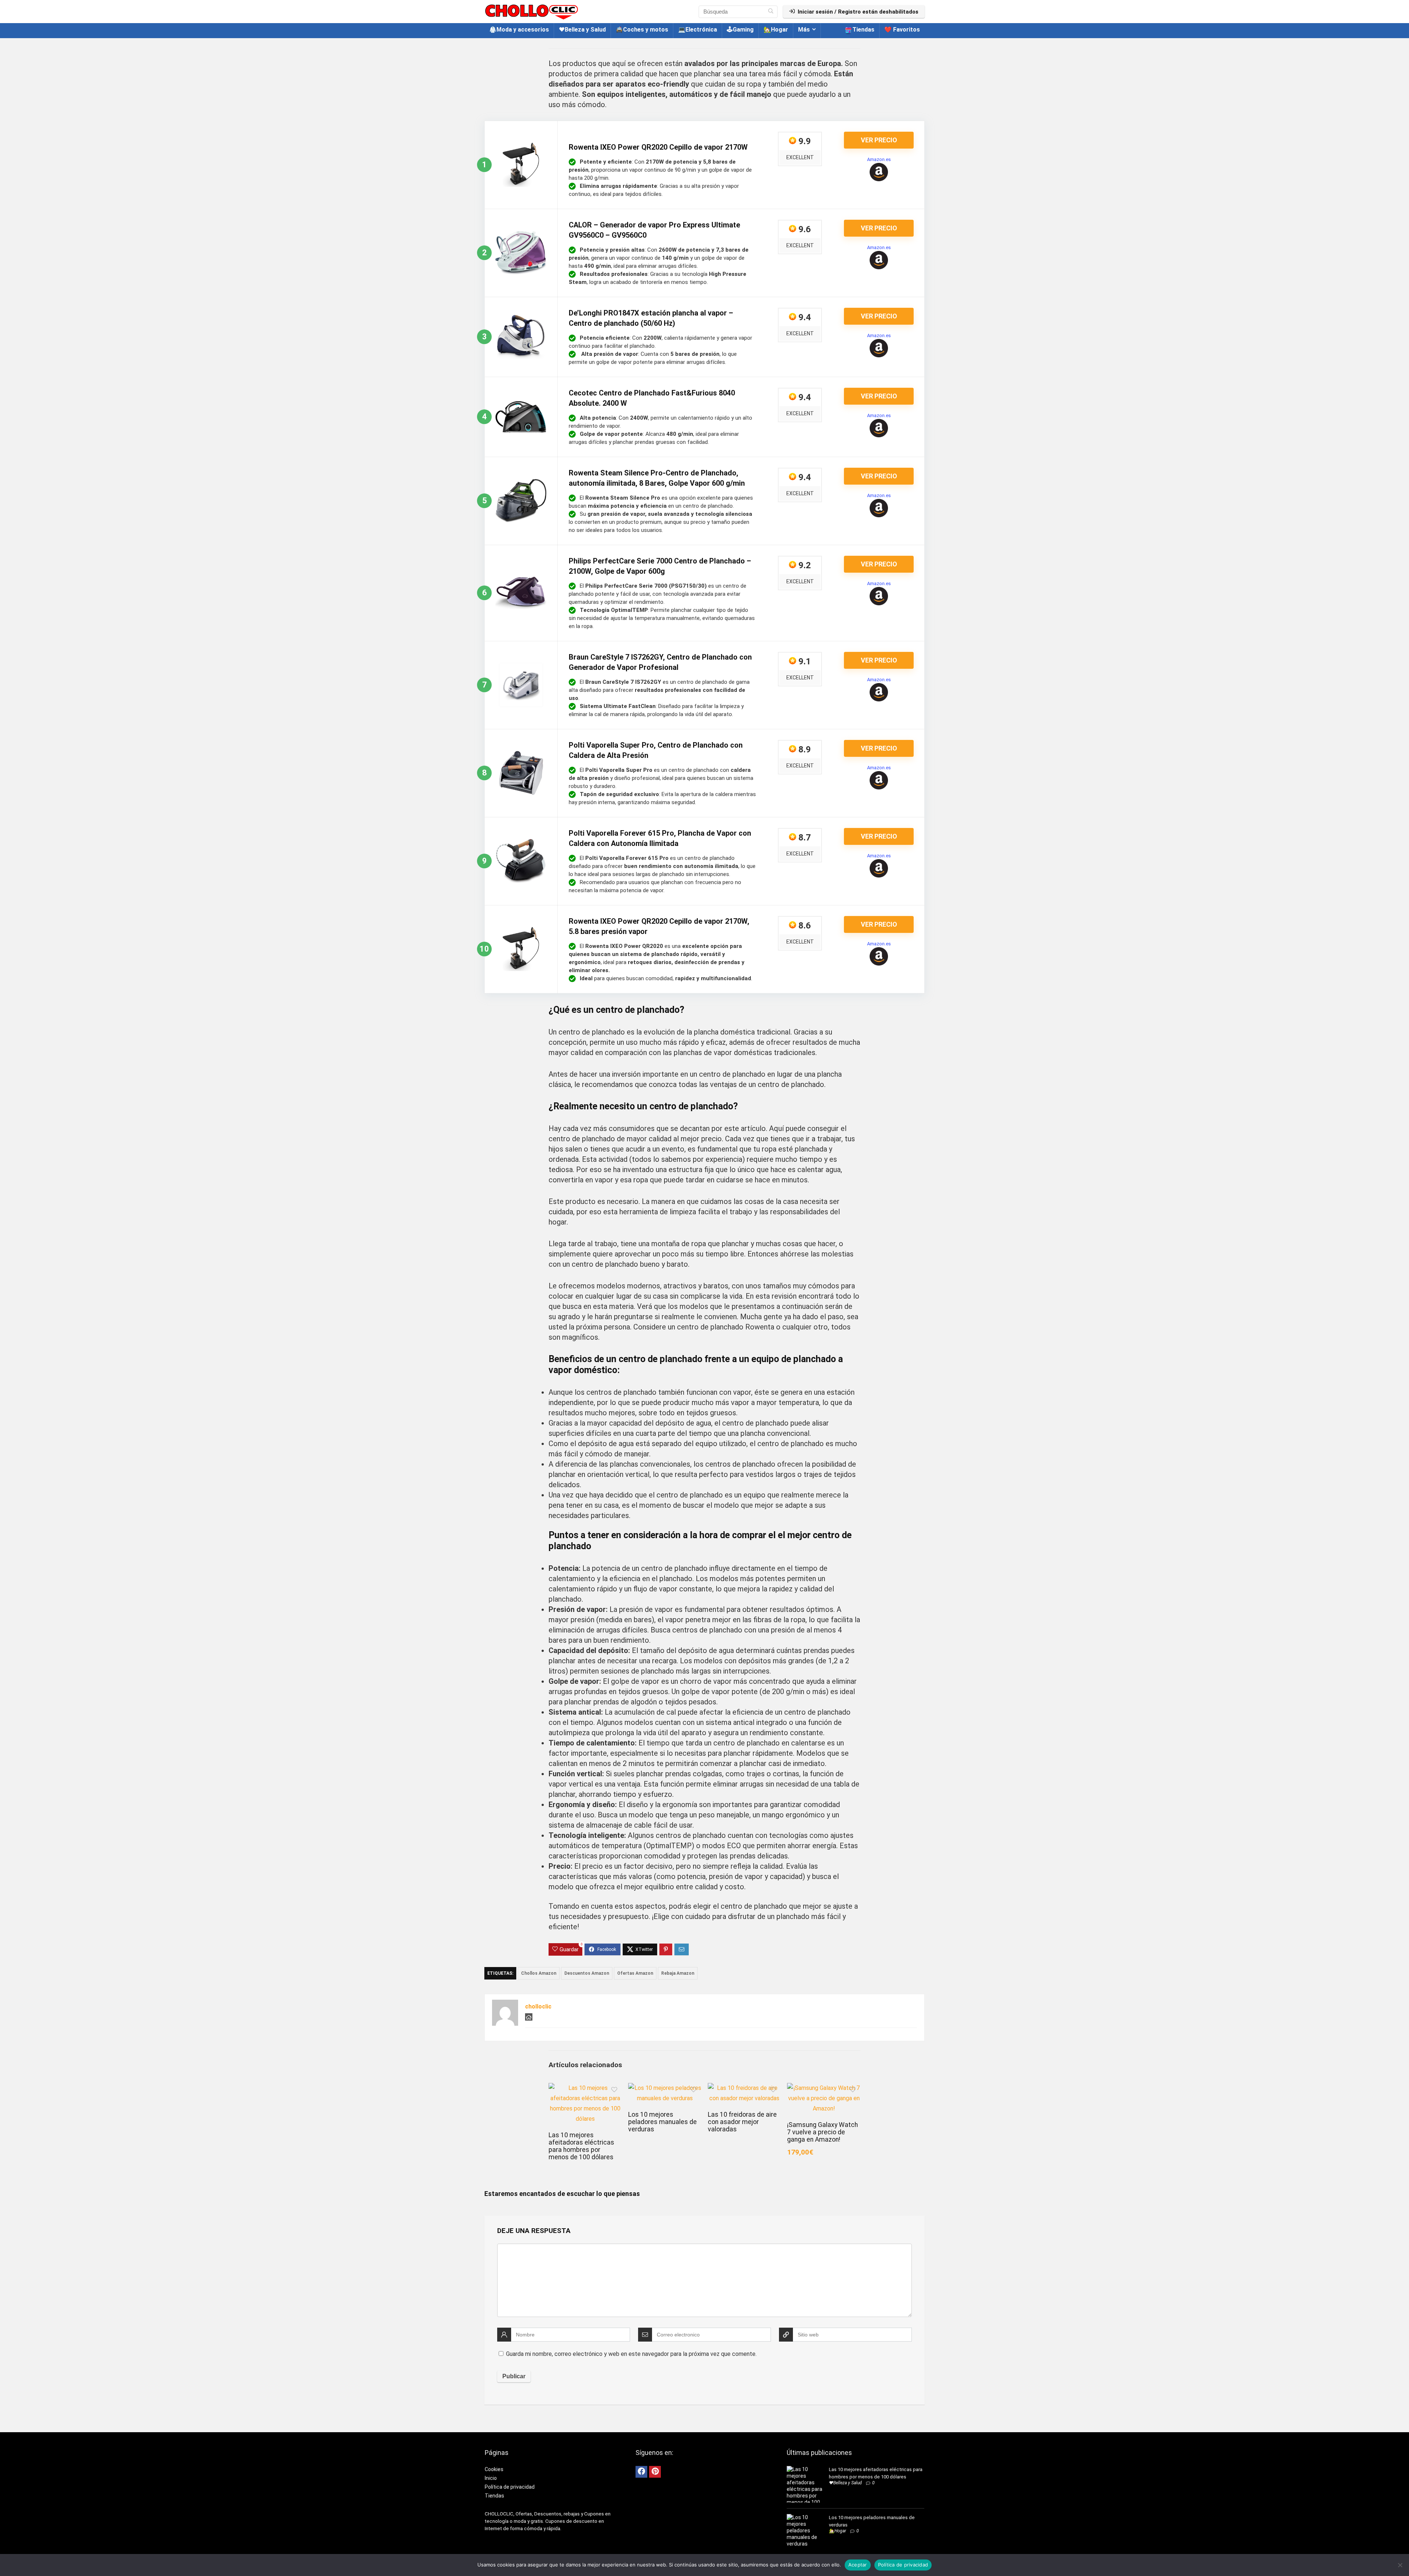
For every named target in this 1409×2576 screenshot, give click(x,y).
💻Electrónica (698, 30)
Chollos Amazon (539, 1973)
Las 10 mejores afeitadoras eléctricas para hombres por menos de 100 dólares (581, 2146)
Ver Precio (879, 140)
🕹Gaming (740, 30)
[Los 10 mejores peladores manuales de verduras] (665, 2088)
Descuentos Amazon (587, 1973)
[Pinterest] (655, 2472)
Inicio (491, 2478)
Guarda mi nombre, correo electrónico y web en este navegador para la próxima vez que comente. (631, 2354)
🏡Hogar (776, 30)
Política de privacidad (510, 2487)
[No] (1400, 2565)
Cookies (494, 2469)
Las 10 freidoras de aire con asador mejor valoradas (742, 2122)
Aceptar (858, 2565)
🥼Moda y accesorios (519, 30)
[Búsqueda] (771, 12)
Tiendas (863, 30)
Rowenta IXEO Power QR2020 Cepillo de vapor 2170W (658, 147)
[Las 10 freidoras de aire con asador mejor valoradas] (744, 2088)
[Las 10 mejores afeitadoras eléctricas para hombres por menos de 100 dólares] (585, 2088)
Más (804, 30)
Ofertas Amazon (635, 1973)
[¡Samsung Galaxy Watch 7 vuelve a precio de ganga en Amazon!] (824, 2088)
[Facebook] (641, 2472)
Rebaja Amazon (678, 1973)
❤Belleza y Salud (582, 30)
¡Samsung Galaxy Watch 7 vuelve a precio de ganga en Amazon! (822, 2132)
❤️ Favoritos (902, 30)
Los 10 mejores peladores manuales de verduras (662, 2122)
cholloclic (538, 2006)
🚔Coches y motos (642, 30)
